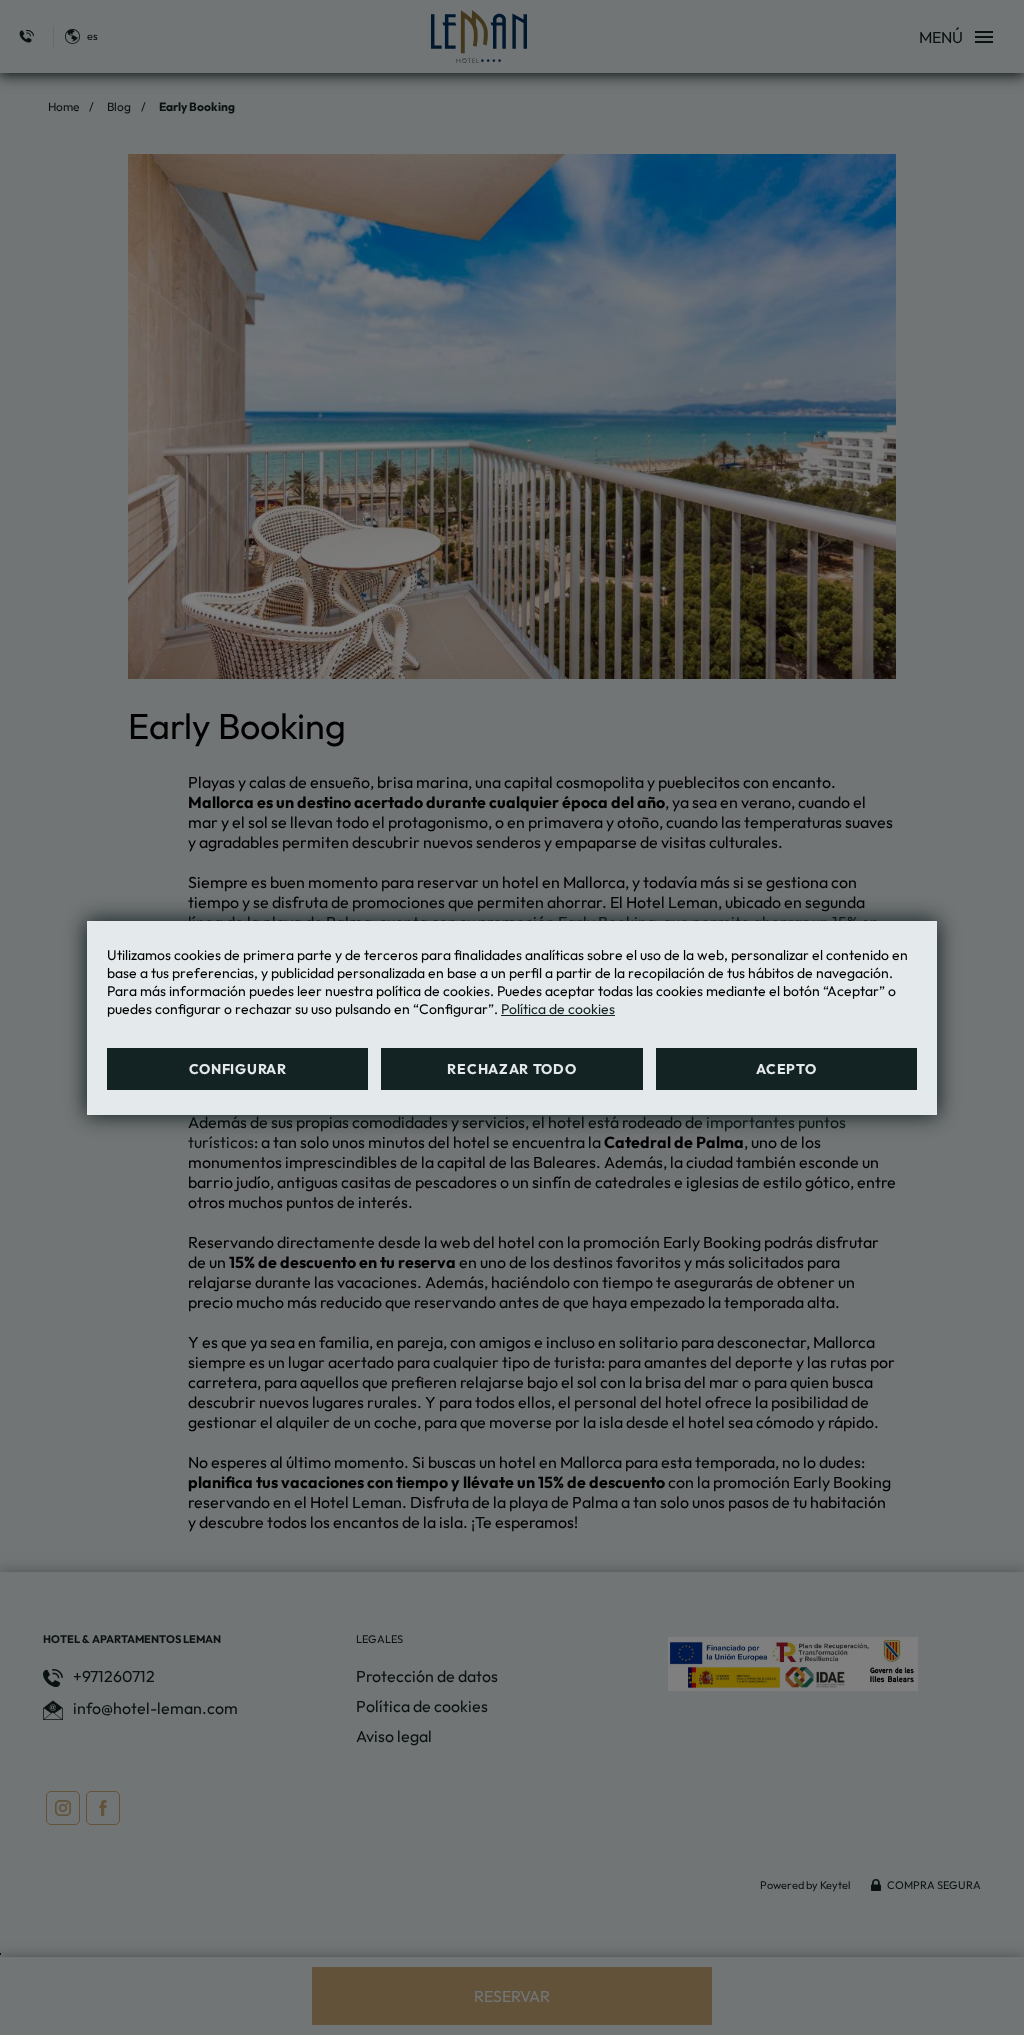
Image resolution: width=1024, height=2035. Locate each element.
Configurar (238, 1069)
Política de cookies (558, 1009)
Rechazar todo (511, 1069)
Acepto (786, 1069)
